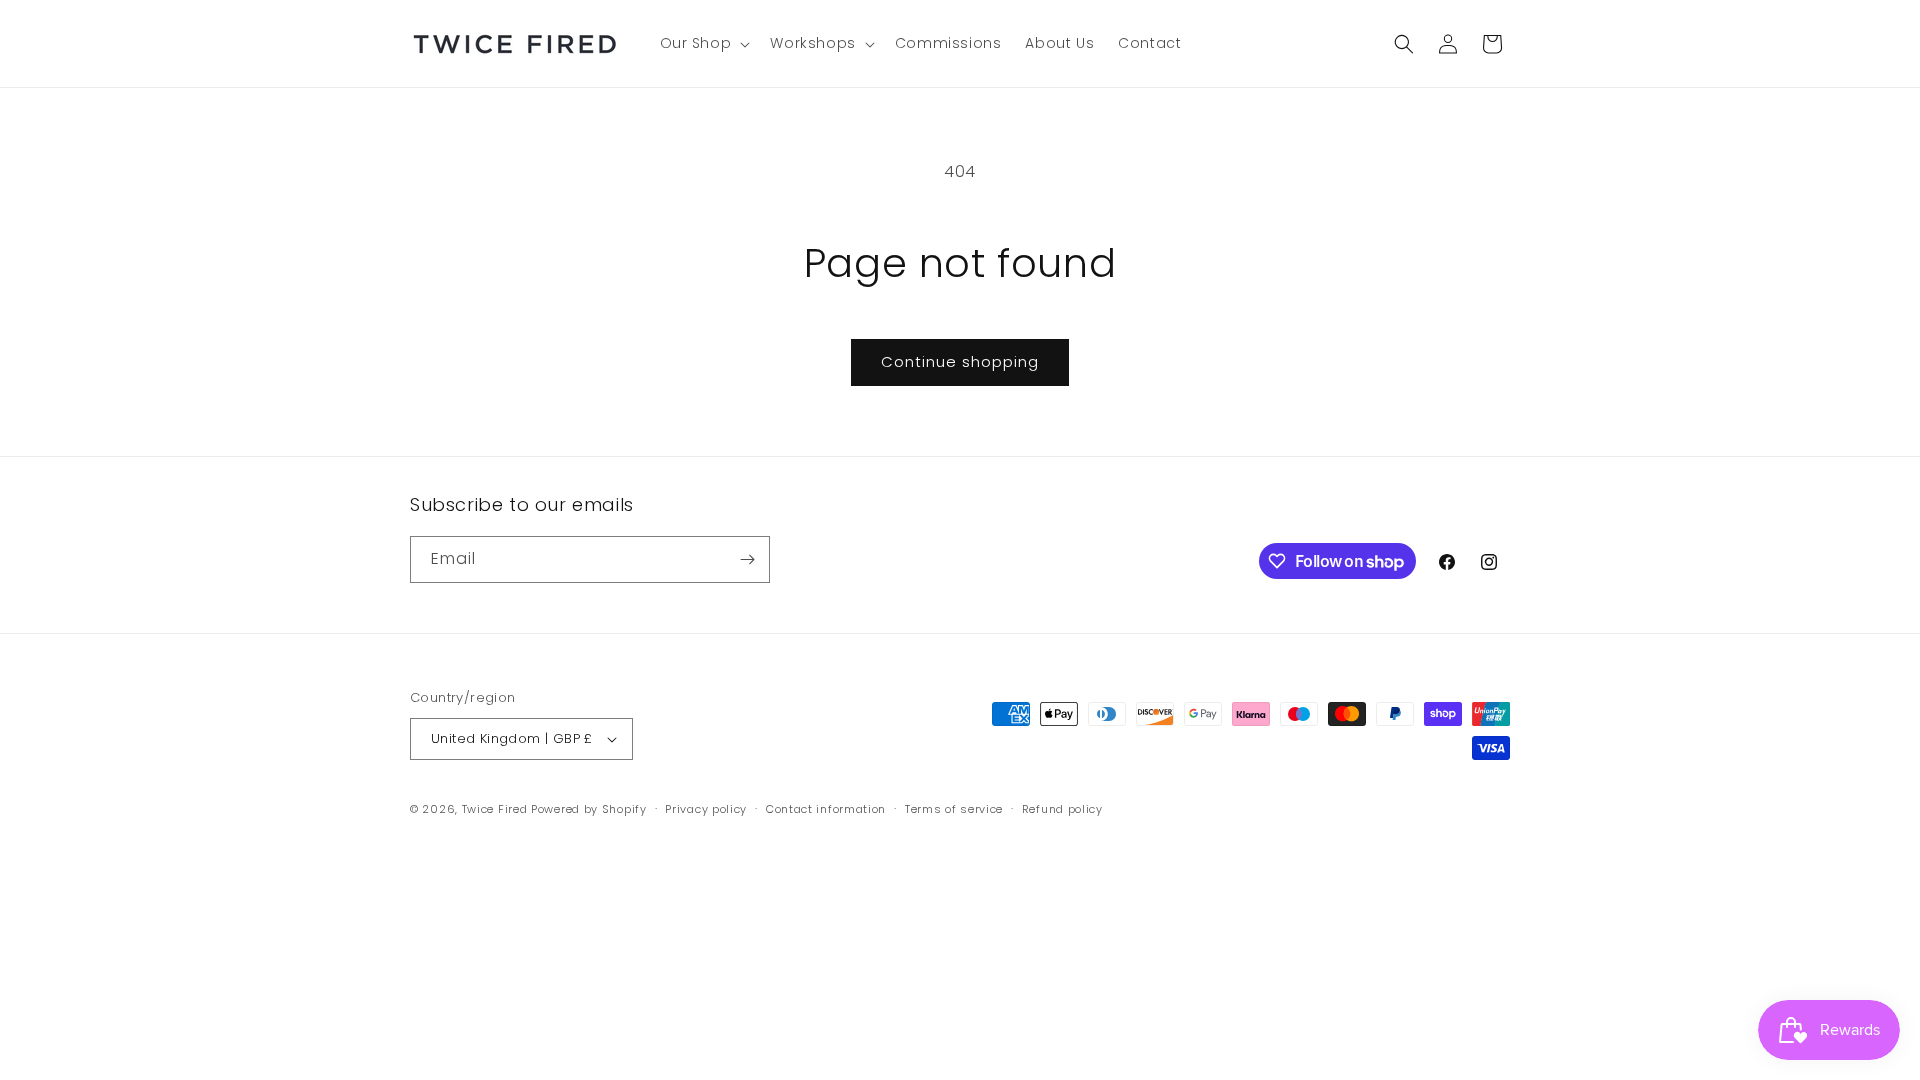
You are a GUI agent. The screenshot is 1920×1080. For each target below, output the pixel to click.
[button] (703, 43)
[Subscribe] (747, 559)
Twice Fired (495, 809)
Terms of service (954, 809)
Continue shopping (960, 361)
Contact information (826, 809)
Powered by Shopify (589, 809)
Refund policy (1062, 809)
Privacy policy (706, 809)
